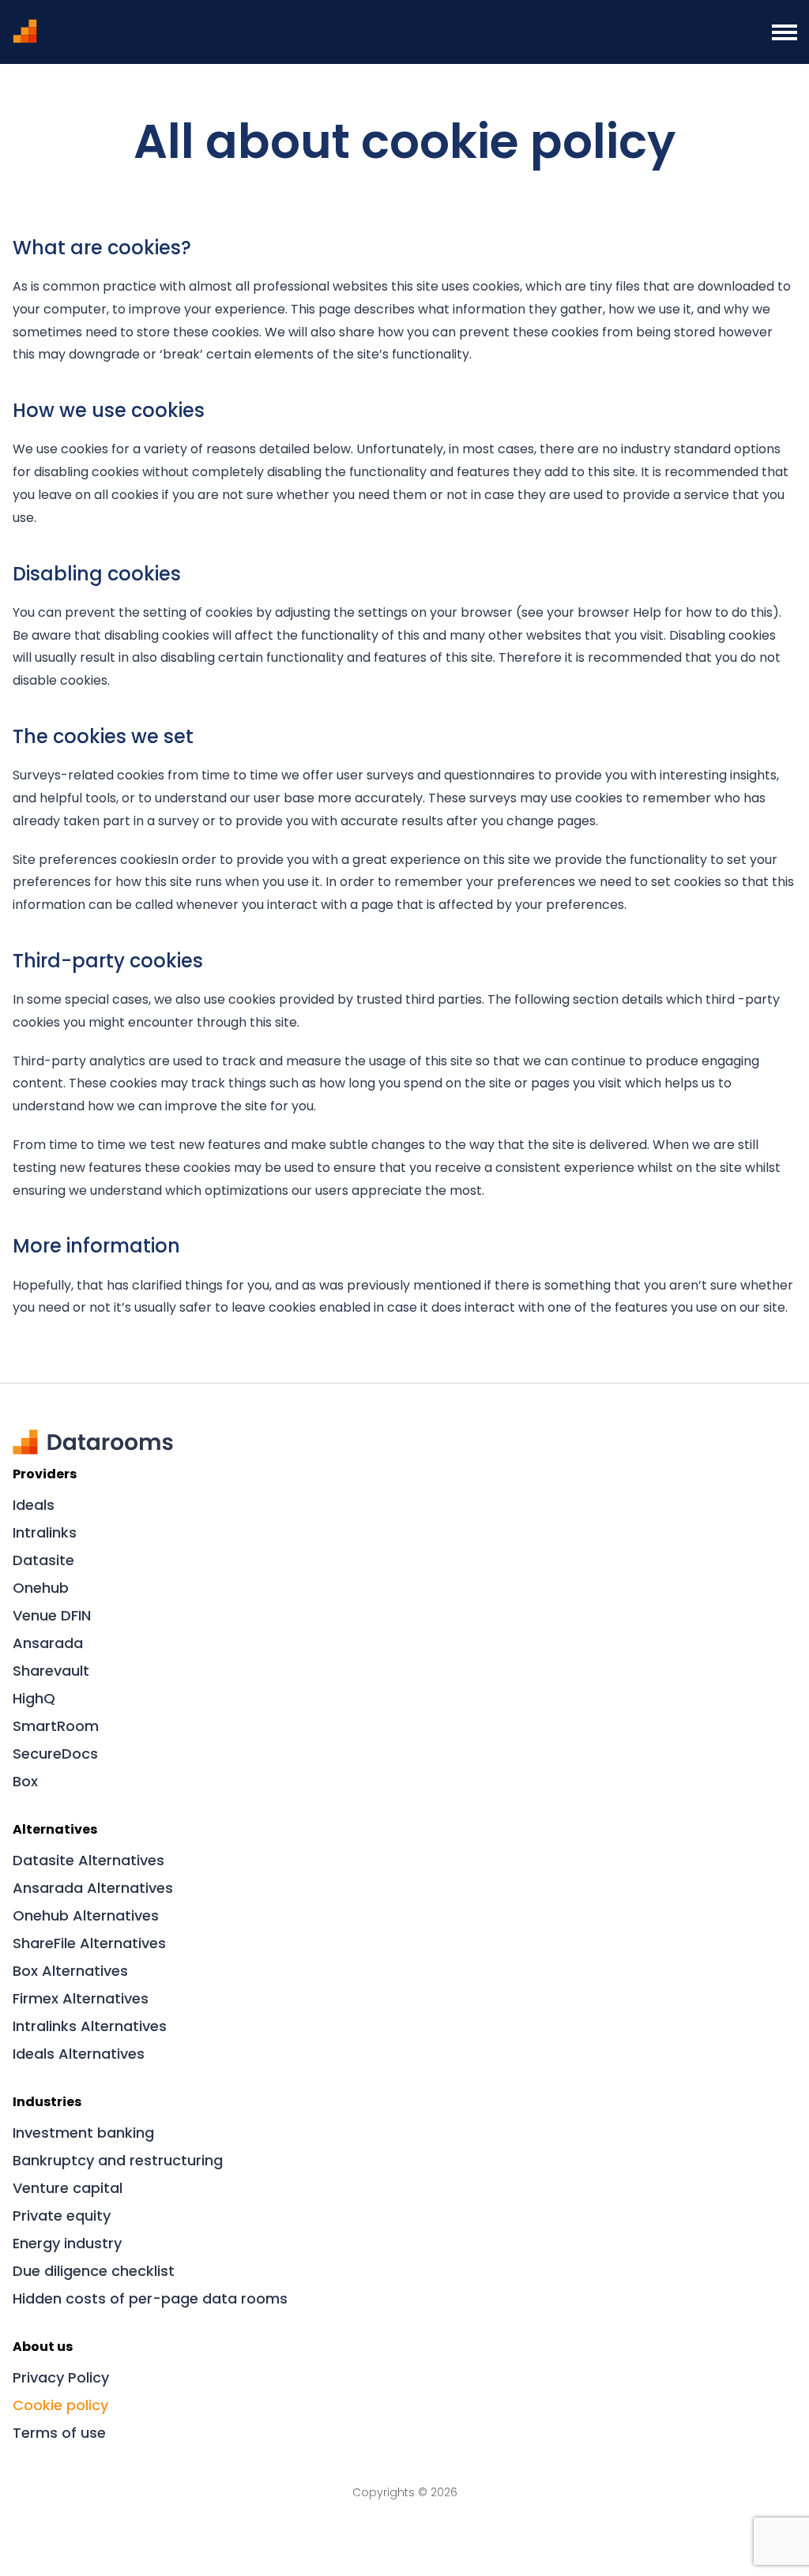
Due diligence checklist (94, 2271)
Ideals (34, 1505)
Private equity (62, 2216)
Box (25, 1781)
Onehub (41, 1588)
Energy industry (67, 2243)
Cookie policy (60, 2405)
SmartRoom (56, 1726)
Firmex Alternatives (81, 1998)
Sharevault (51, 1671)
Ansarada (48, 1643)
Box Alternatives (70, 1971)
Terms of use (59, 2433)
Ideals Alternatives (79, 2054)
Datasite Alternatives (88, 1860)
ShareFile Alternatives (89, 1943)
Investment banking (83, 2133)
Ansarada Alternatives (93, 1888)
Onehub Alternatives (86, 1915)
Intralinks (45, 1532)
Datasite (43, 1560)
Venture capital (68, 2188)
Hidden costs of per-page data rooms (150, 2298)
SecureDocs (55, 1754)
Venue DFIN (52, 1615)
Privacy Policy (61, 2377)
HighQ (34, 1698)
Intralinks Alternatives (90, 2026)
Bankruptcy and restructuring (118, 2160)
